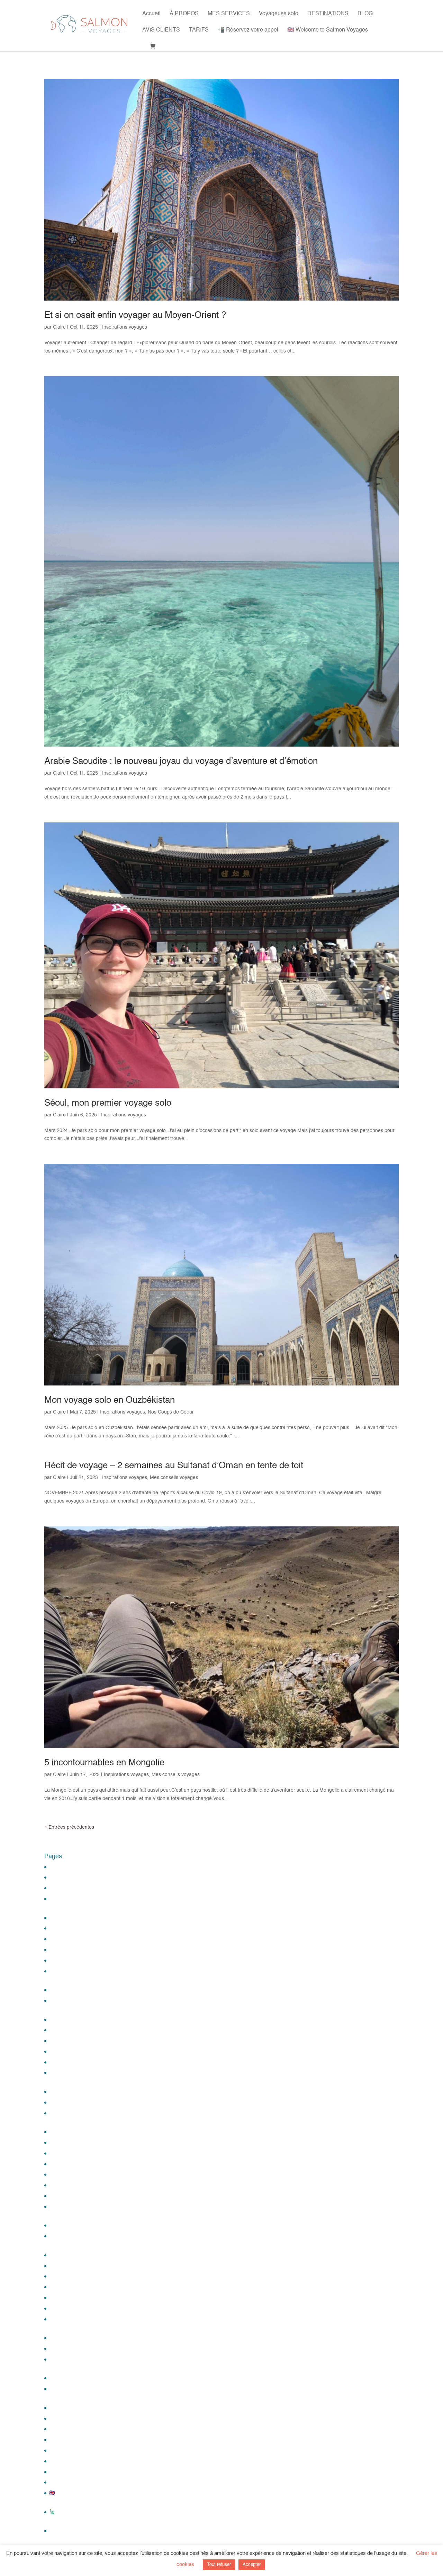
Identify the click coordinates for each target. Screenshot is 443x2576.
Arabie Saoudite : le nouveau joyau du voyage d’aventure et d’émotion (181, 761)
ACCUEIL (60, 2531)
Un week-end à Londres (75, 2308)
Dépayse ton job (67, 2020)
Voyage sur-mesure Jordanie (81, 2440)
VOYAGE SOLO (66, 2378)
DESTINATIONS (328, 14)
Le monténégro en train (75, 2092)
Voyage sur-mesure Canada (80, 2418)
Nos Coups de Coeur (171, 1412)
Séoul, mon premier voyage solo (108, 1103)
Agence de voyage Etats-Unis (82, 1888)
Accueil (151, 14)
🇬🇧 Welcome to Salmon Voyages (328, 30)
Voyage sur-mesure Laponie (80, 2450)
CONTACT (61, 1990)
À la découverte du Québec (79, 1867)
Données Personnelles (74, 2051)
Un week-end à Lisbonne (76, 2298)
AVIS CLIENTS (161, 30)
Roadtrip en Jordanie (72, 2225)
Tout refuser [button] (219, 2565)
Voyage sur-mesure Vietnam (80, 2482)
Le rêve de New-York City (77, 2102)
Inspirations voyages (125, 327)
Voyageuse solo (279, 14)
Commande (62, 1960)
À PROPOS (184, 14)
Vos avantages (65, 2348)
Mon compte (63, 2174)
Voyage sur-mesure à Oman (80, 2408)
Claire (59, 327)
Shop (55, 2255)
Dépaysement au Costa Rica (80, 2030)
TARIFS (199, 30)
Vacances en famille (71, 2338)
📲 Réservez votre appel (248, 30)
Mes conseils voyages (174, 1478)
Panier (56, 2185)
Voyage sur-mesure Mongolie (81, 2461)
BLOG (365, 14)
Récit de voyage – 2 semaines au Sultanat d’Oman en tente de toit (174, 1466)
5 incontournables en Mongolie (104, 1763)
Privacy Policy (64, 2196)
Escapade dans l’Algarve (76, 2062)
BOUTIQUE (62, 1950)
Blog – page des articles (75, 1939)
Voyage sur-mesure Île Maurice (83, 2429)
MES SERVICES (229, 14)
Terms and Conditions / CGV (80, 2276)
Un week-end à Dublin (73, 2287)
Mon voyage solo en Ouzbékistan (110, 1400)
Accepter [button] (252, 2565)
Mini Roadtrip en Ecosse (76, 2164)
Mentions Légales (69, 2132)
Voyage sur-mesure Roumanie (83, 2472)
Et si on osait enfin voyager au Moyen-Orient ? (135, 315)
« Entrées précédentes (69, 1827)
